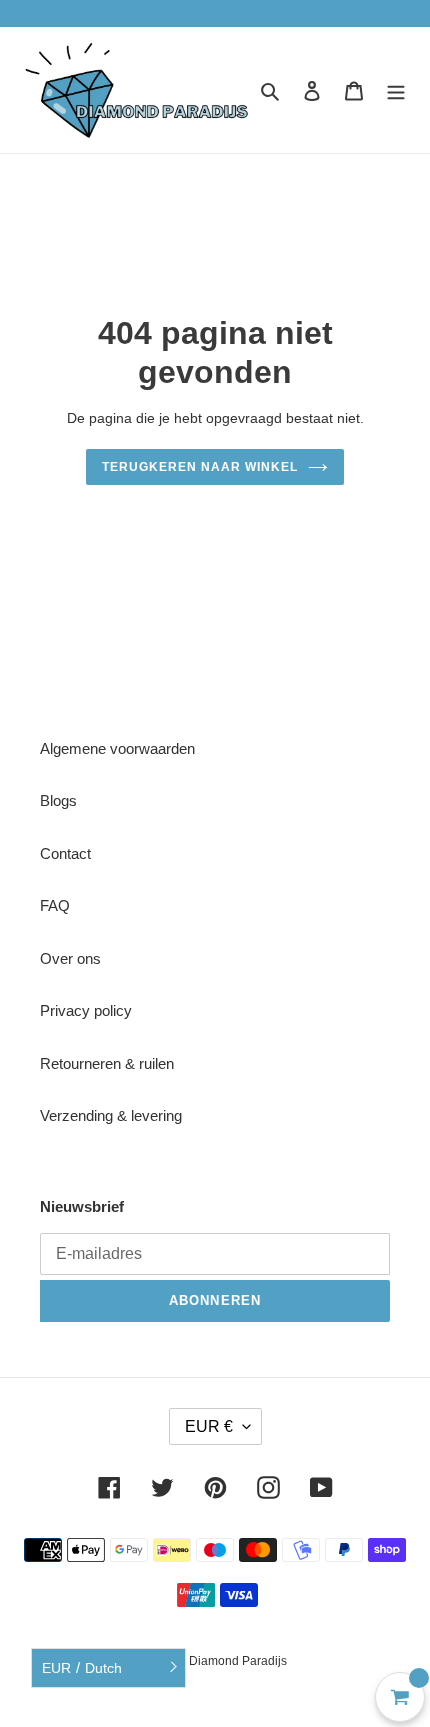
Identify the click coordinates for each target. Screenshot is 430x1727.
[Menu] (396, 90)
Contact (65, 853)
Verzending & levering (111, 1115)
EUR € (209, 1426)
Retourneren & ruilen (107, 1063)
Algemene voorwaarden (117, 748)
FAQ (55, 905)
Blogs (58, 800)
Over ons (70, 958)
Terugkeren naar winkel (199, 467)
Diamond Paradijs (238, 1661)
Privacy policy (86, 1010)
